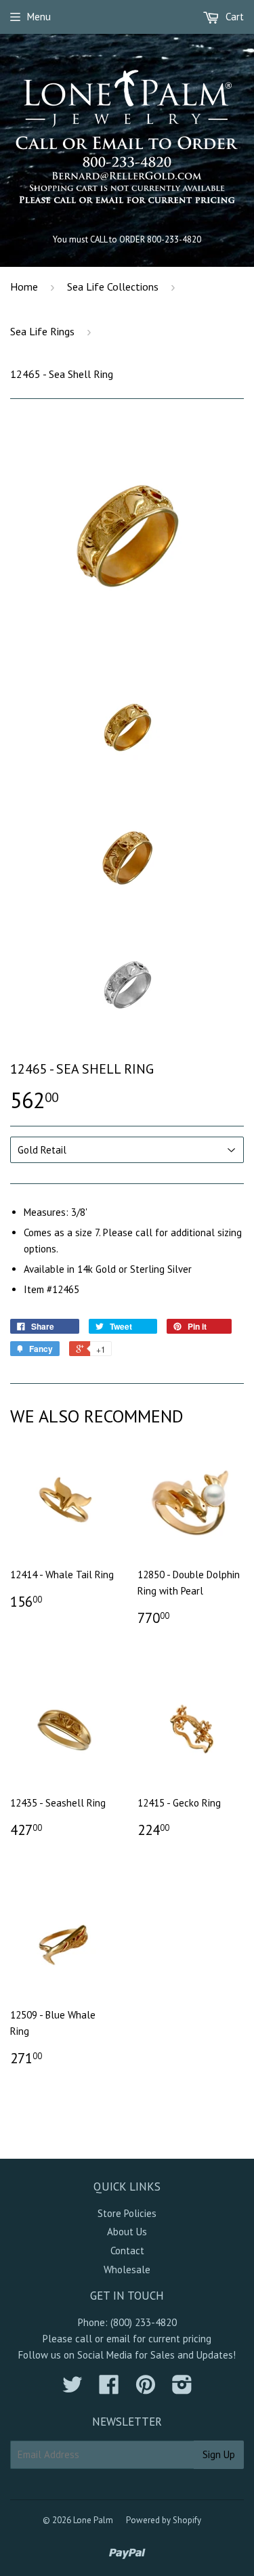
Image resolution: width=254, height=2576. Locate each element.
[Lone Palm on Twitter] (72, 2389)
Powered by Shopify (164, 2520)
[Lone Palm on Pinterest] (146, 2389)
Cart (233, 17)
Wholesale (127, 2269)
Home (24, 287)
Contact (127, 2251)
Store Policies (127, 2213)
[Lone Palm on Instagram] (182, 2389)
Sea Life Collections (113, 287)
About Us (127, 2232)
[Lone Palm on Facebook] (109, 2389)
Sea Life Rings (42, 331)
